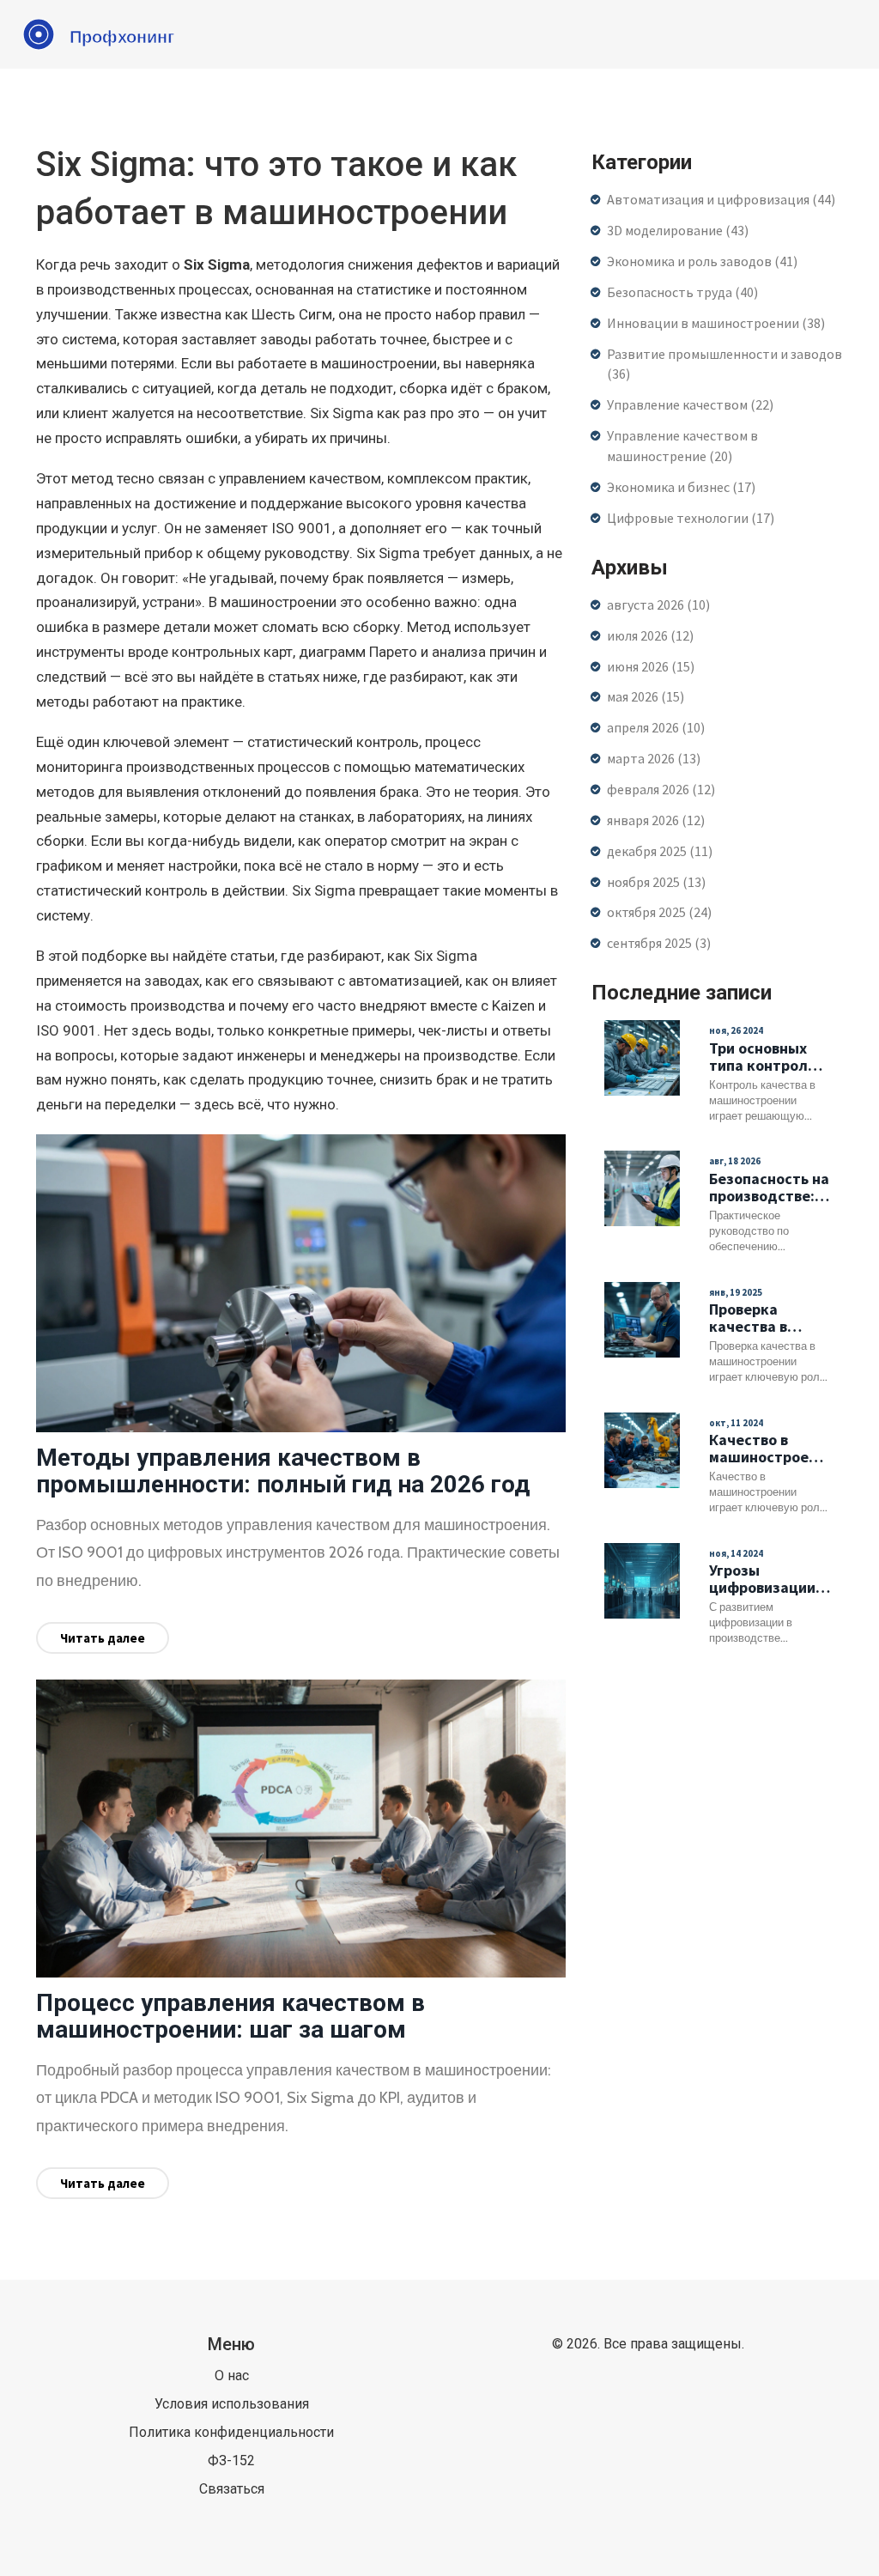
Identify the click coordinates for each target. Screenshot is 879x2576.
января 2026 (656, 820)
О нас (232, 2376)
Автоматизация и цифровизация (721, 199)
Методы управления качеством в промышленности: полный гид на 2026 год (283, 1471)
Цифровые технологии (691, 518)
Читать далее (103, 1638)
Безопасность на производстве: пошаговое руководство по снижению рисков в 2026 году (769, 1188)
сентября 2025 (659, 943)
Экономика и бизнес (681, 487)
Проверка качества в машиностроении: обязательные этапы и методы (770, 1318)
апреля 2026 (656, 727)
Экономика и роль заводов (702, 261)
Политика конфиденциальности (231, 2432)
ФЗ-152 (231, 2461)
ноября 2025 (656, 882)
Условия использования (232, 2404)
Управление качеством (690, 404)
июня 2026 (651, 666)
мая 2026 (646, 696)
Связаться (232, 2489)
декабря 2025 (660, 851)
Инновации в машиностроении (716, 323)
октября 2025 (659, 912)
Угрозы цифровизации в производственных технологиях (770, 1579)
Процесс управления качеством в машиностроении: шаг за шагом (230, 2016)
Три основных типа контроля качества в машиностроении (770, 1057)
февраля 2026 (661, 789)
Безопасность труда (682, 292)
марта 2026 (654, 758)
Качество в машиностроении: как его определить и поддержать (770, 1449)
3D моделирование (678, 230)
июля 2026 (650, 635)
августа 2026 (658, 605)
